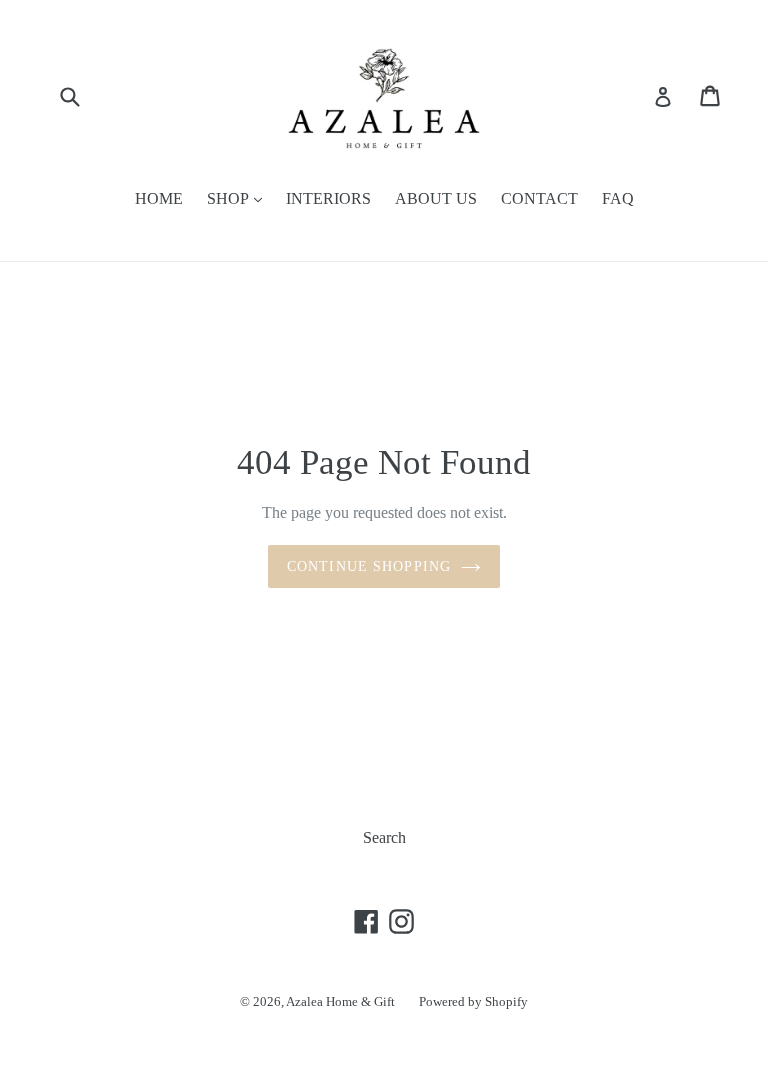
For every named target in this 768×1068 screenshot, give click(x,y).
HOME (159, 198)
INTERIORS (328, 198)
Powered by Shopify (473, 1001)
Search (384, 837)
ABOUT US (436, 198)
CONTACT (539, 198)
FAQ (618, 198)
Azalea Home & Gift (340, 1001)
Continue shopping (369, 566)
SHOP (229, 198)
